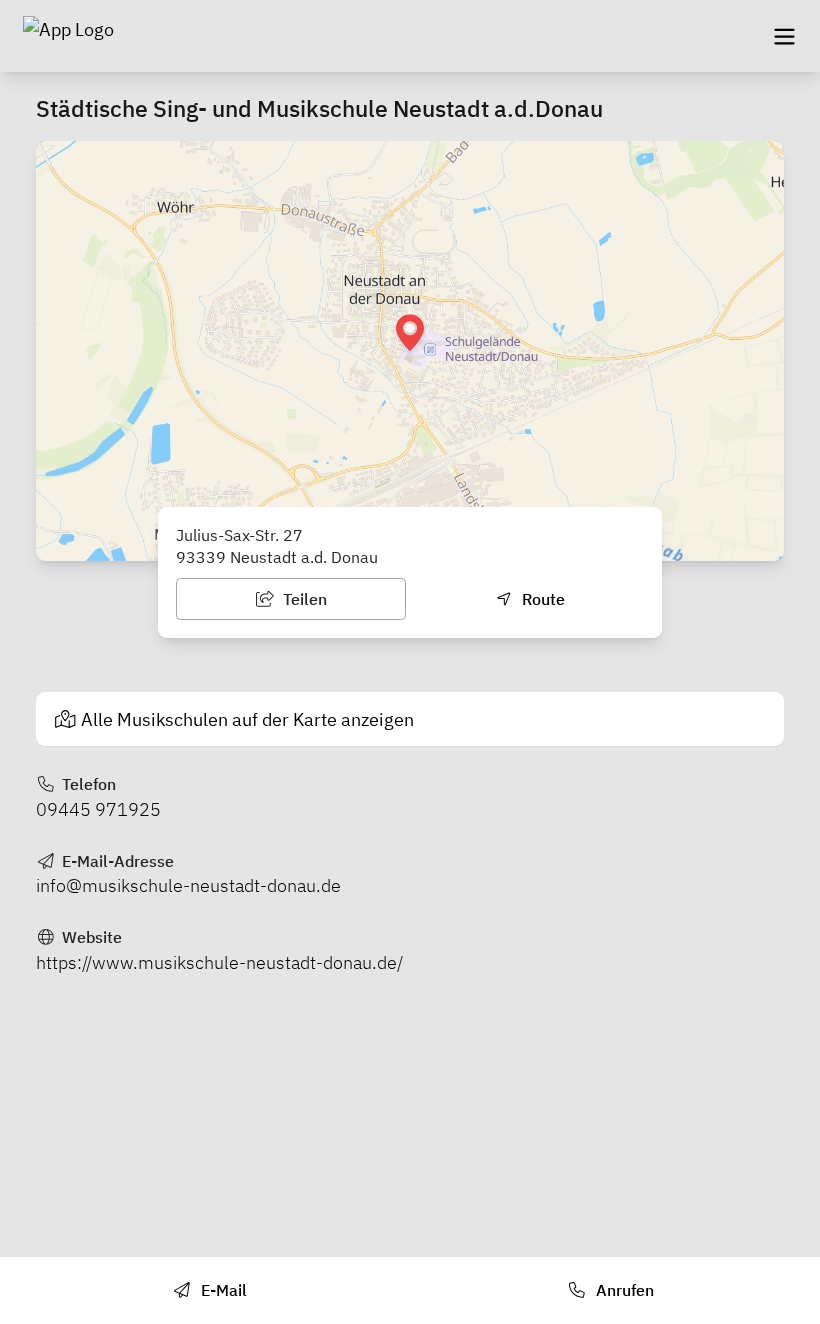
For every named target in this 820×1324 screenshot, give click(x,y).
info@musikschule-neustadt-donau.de (188, 885)
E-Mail (222, 1290)
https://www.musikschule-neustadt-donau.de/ (219, 962)
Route (541, 599)
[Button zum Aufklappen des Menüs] (784, 36)
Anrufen (623, 1290)
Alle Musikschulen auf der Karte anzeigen (247, 719)
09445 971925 (98, 809)
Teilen (303, 599)
